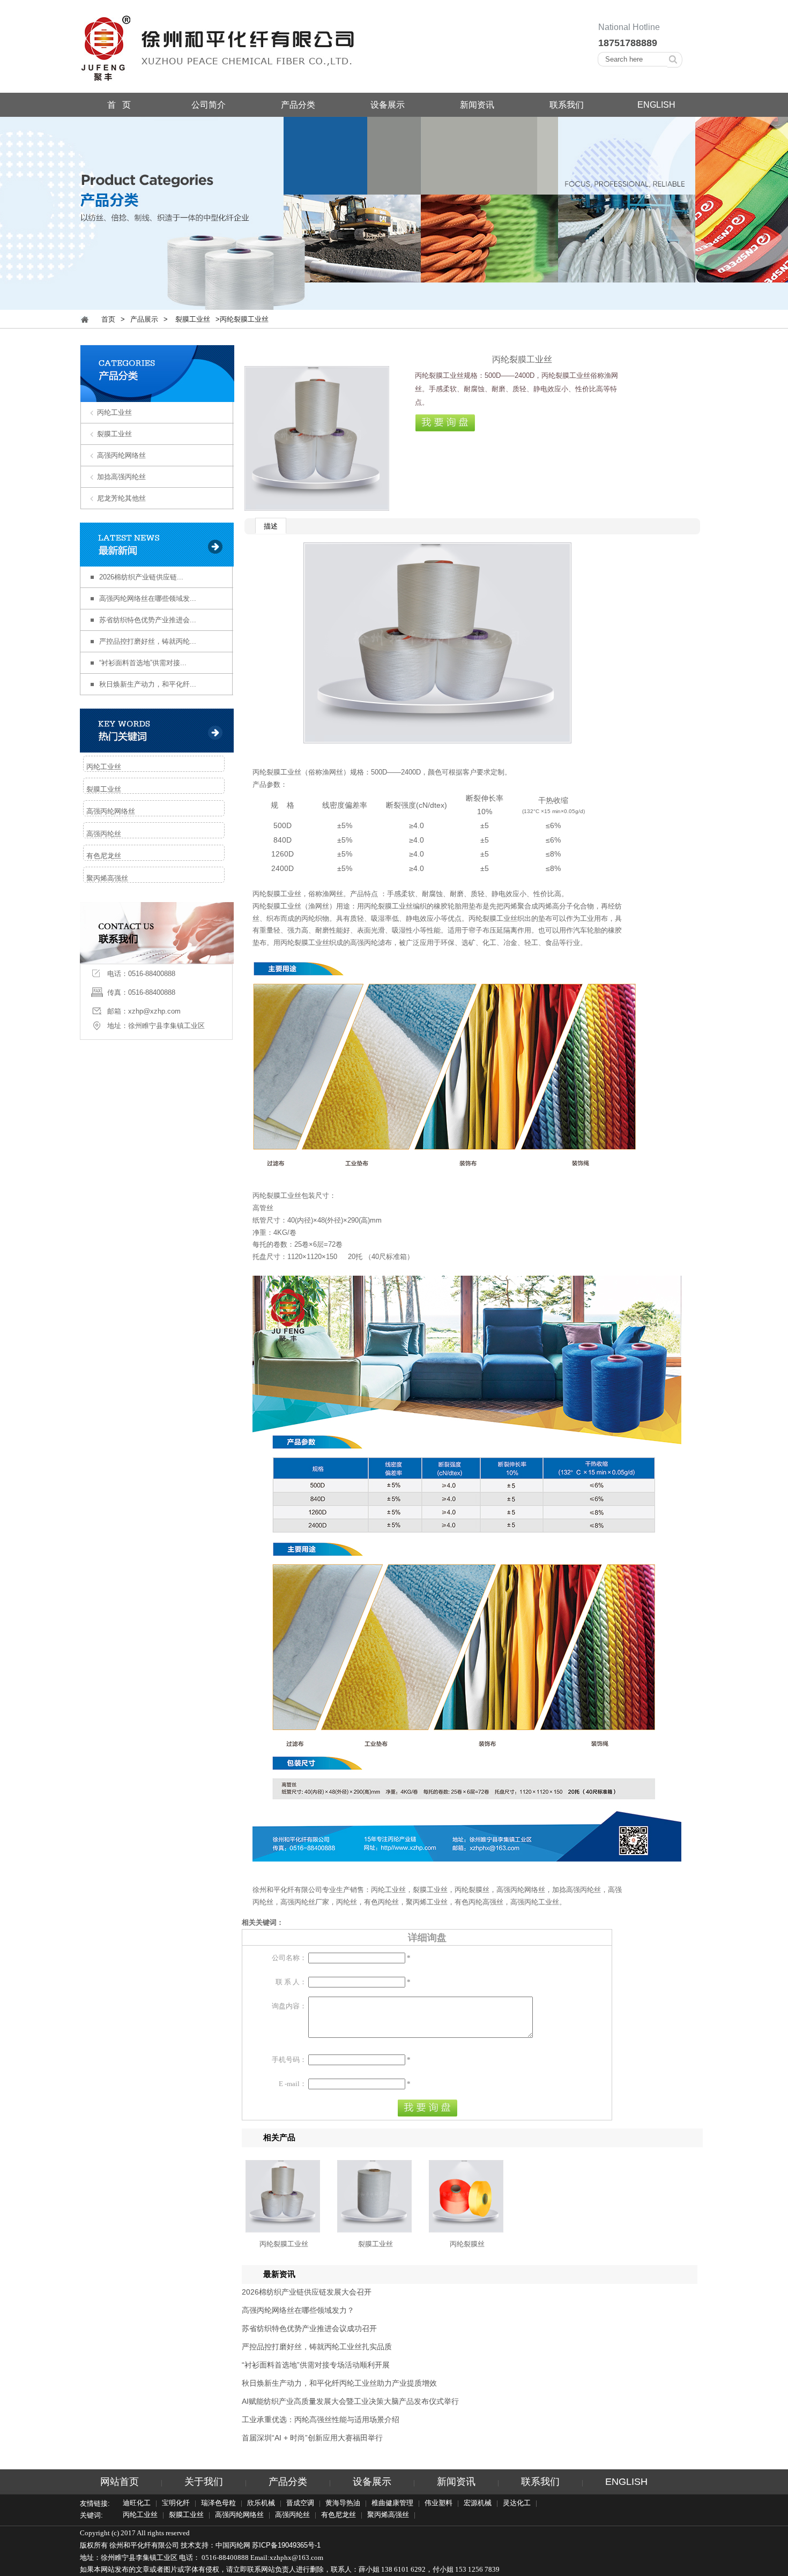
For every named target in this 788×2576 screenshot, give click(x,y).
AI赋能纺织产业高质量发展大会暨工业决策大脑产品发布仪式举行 (350, 2401)
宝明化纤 (176, 2504)
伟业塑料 (438, 2504)
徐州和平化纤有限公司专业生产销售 (308, 1890)
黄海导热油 (343, 2504)
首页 (108, 319)
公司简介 (209, 105)
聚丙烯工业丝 (427, 1902)
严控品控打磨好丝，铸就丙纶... (148, 641)
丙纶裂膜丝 (472, 1890)
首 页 (119, 105)
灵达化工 (517, 2504)
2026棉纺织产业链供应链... (141, 577)
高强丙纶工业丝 (535, 1902)
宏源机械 (478, 2504)
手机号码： (289, 2060)
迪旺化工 (137, 2504)
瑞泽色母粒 (218, 2504)
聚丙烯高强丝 (107, 878)
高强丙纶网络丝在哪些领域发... (148, 598)
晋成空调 (300, 2504)
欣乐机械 (261, 2504)
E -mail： (293, 2084)
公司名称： (289, 1958)
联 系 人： (291, 1982)
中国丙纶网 (233, 2545)
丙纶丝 (347, 1902)
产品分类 (298, 105)
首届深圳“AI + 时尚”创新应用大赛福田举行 (312, 2438)
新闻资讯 (477, 105)
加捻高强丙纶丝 (121, 477)
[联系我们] (157, 957)
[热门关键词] (157, 731)
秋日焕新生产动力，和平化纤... (148, 684)
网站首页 (120, 2482)
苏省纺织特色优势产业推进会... (148, 620)
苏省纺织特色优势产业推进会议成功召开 (309, 2328)
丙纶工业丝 (114, 412)
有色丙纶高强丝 (479, 1902)
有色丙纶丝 (381, 1902)
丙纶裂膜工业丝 (277, 772)
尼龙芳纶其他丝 (121, 498)
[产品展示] (157, 395)
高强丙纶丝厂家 (305, 1902)
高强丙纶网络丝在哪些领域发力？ (298, 2310)
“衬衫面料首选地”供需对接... (143, 663)
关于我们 (204, 2482)
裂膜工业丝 (193, 319)
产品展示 (144, 319)
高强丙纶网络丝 (121, 455)
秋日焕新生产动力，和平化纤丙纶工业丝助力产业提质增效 (339, 2383)
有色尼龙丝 (104, 856)
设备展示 (388, 105)
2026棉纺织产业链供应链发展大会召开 (307, 2292)
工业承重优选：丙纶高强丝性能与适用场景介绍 (321, 2419)
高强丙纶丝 (104, 834)
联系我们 (567, 105)
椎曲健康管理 (392, 2504)
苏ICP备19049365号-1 (286, 2545)
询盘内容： (289, 2006)
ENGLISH (656, 105)
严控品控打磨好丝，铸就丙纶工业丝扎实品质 (317, 2347)
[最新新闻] (157, 545)
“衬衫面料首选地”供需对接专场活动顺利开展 (316, 2365)
